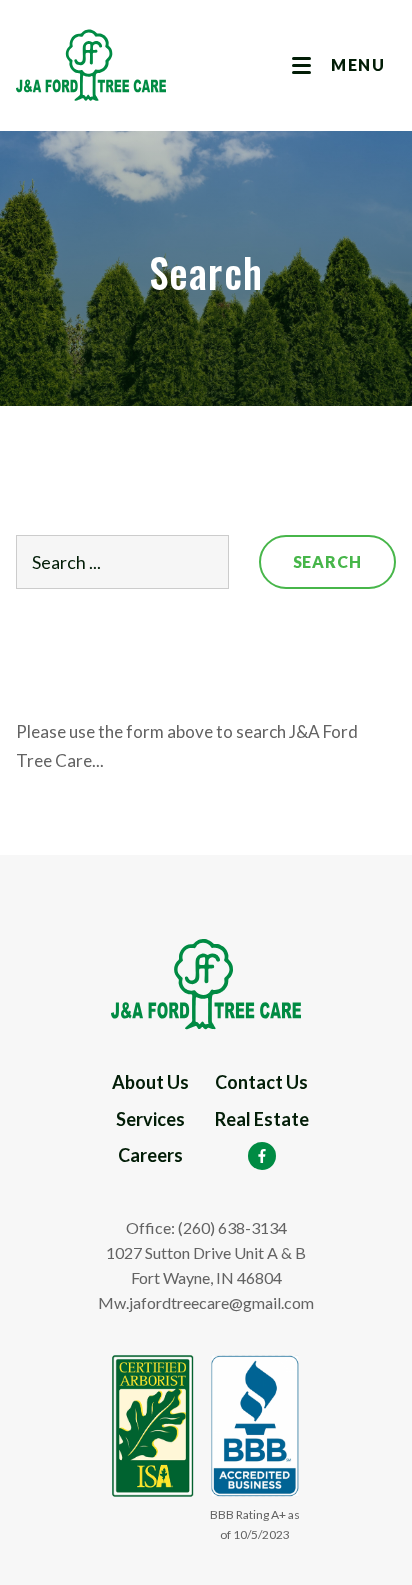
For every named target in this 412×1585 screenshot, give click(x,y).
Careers (150, 1155)
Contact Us (261, 1082)
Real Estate (262, 1119)
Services (150, 1119)
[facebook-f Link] (262, 1156)
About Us (150, 1082)
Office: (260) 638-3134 (206, 1227)
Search (327, 561)
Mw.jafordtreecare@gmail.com (206, 1302)
